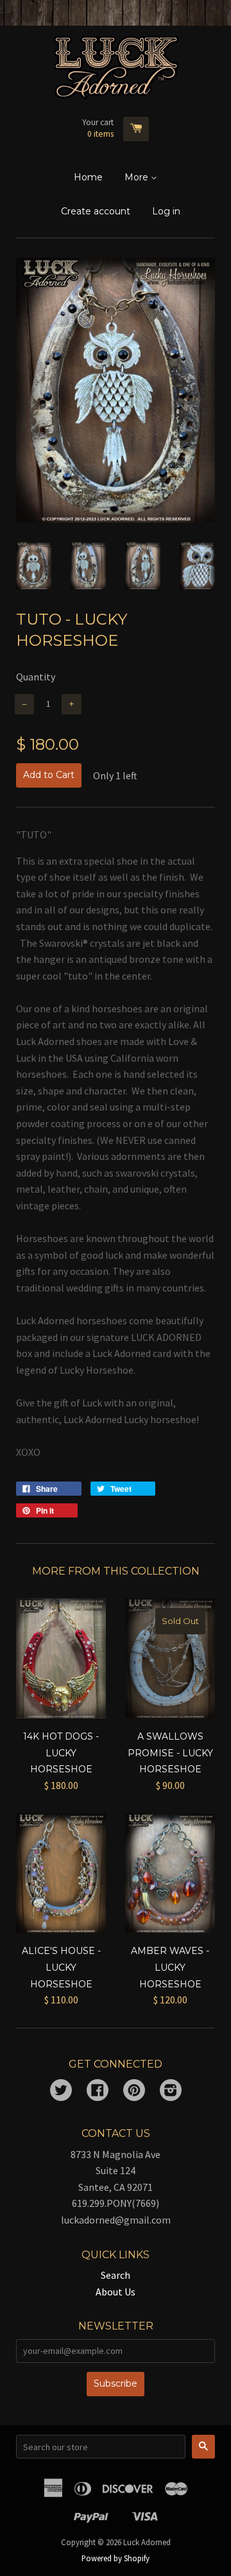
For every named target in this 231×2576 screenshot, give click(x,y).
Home (88, 177)
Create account (96, 211)
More (138, 177)
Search (116, 2275)
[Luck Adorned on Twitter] (61, 2091)
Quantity (36, 677)
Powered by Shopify (116, 2558)
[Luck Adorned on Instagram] (171, 2091)
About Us (116, 2292)
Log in (166, 211)
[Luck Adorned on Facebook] (98, 2091)
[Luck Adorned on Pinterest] (134, 2091)
